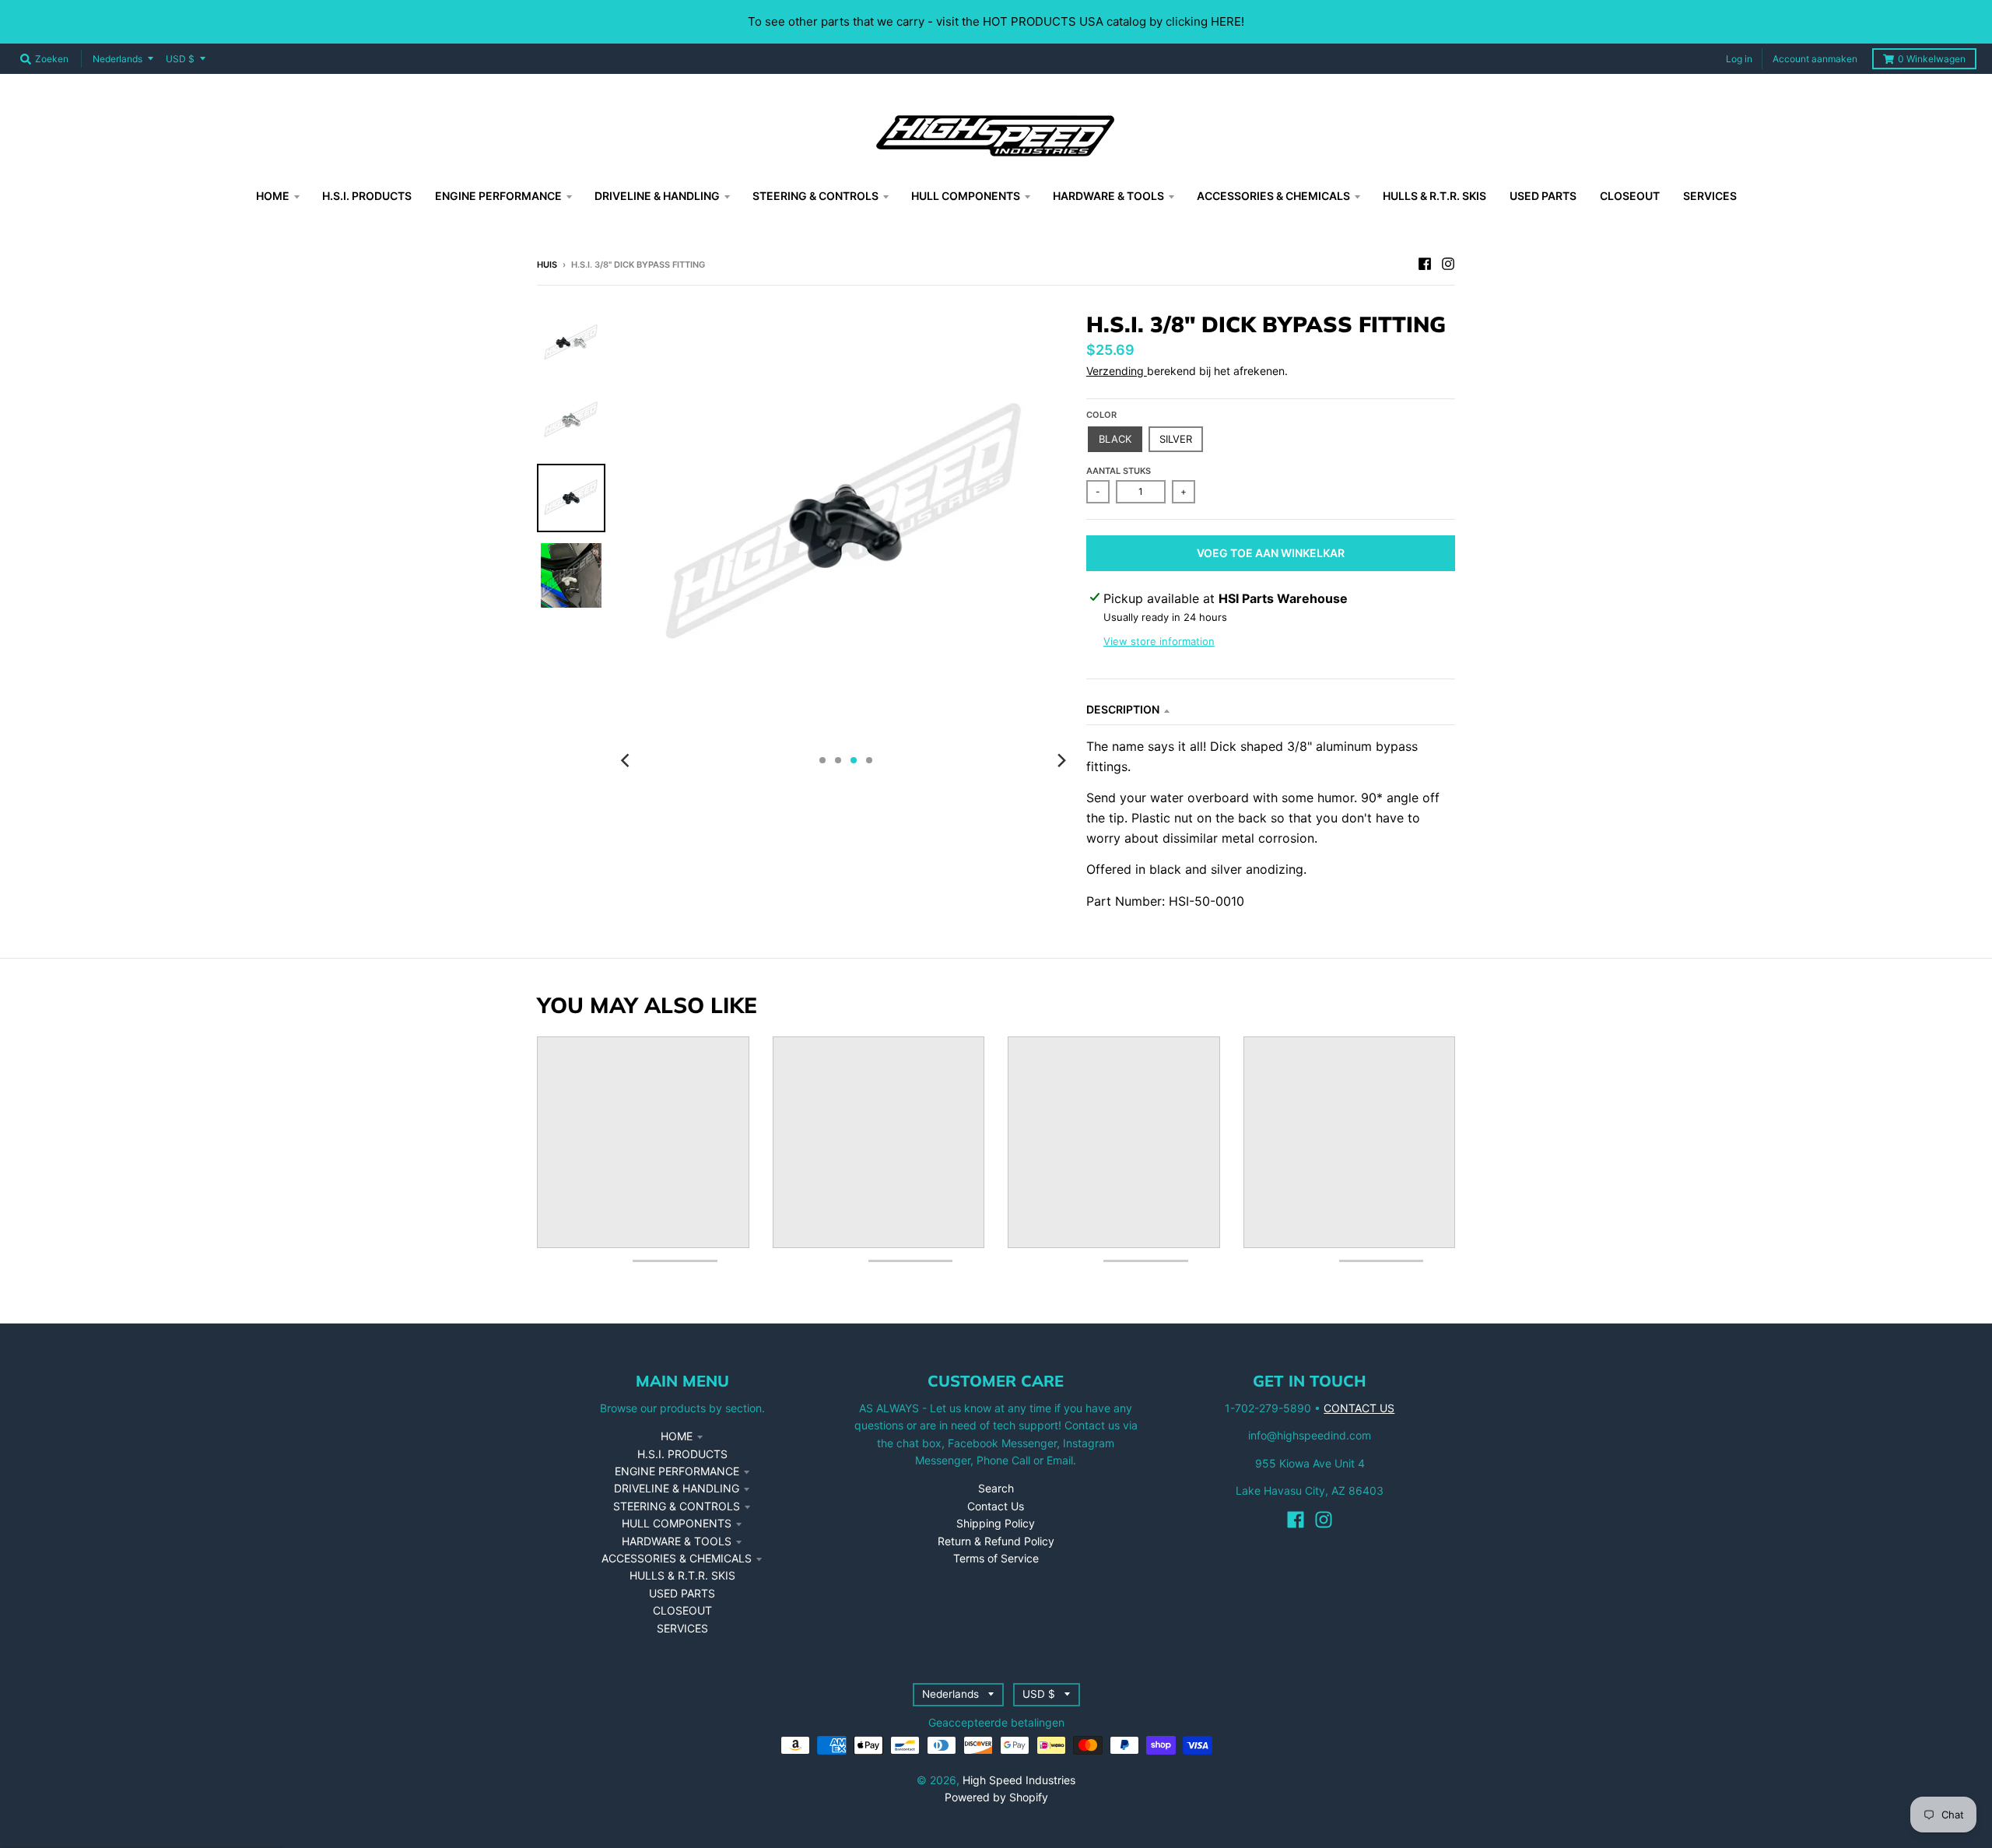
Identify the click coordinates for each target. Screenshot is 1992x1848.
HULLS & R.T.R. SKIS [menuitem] (1434, 196)
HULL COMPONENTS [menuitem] (966, 196)
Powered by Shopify (996, 1797)
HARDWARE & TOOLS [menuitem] (1108, 196)
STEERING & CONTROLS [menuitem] (815, 196)
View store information (1159, 641)
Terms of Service (996, 1558)
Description (1123, 709)
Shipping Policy (996, 1523)
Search (996, 1488)
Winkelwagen (1932, 59)
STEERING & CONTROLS (677, 1506)
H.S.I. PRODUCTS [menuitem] (367, 196)
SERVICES (682, 1628)
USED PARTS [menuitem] (1543, 196)
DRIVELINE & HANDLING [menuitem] (657, 196)
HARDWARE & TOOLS (677, 1541)
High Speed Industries (1019, 1780)
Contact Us (996, 1506)
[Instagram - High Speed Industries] (1448, 264)
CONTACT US (1359, 1408)
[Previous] (627, 760)
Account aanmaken (1815, 59)
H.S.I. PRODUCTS (682, 1454)
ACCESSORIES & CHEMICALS (677, 1558)
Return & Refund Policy (996, 1541)
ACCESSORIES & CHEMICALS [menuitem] (1273, 196)
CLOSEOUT (682, 1610)
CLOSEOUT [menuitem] (1630, 196)
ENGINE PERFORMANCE (677, 1471)
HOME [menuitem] (273, 196)
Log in (1739, 59)
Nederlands (117, 59)
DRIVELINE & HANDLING (677, 1488)
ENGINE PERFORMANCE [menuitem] (498, 196)
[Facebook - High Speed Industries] (1425, 264)
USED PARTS (682, 1593)
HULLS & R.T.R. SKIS (682, 1575)
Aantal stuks (1119, 471)
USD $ (180, 59)
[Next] (1061, 760)
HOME (677, 1436)
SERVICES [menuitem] (1710, 196)
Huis (547, 265)
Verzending (1117, 371)
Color (1101, 415)
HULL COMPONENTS (677, 1523)
